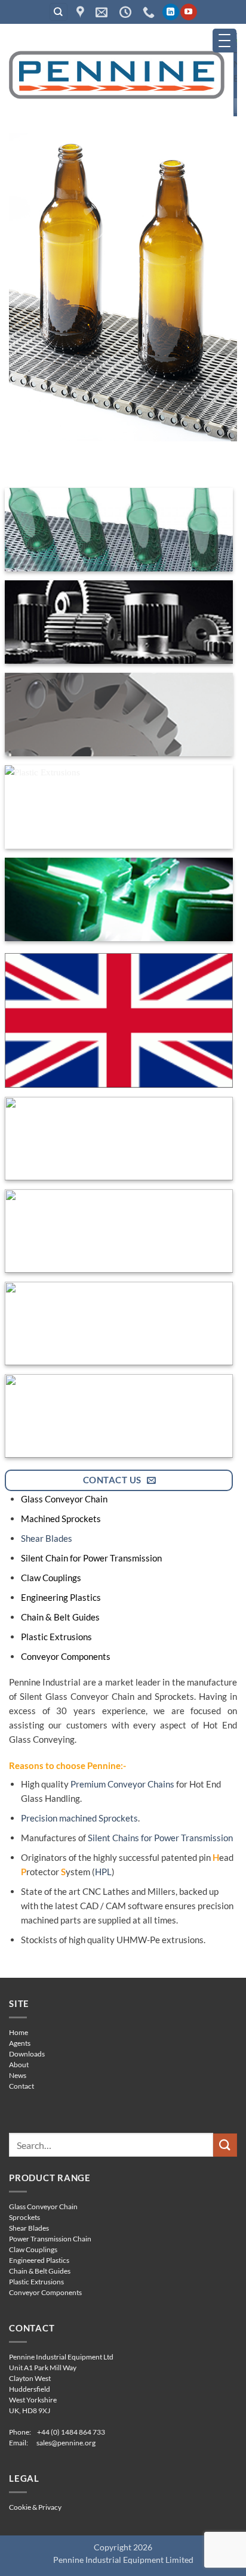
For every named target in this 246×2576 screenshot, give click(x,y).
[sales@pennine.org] (103, 12)
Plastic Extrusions (36, 2282)
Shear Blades (47, 1538)
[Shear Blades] (119, 1139)
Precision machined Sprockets (79, 1818)
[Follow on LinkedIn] (170, 12)
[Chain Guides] (119, 899)
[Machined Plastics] (119, 1323)
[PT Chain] (119, 715)
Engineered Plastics (39, 2260)
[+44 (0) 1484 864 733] (150, 12)
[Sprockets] (119, 622)
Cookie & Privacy (35, 2507)
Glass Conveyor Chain (43, 2207)
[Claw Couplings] (119, 1231)
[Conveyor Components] (119, 1416)
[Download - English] (119, 1020)
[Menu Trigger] (225, 41)
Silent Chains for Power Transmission (160, 1838)
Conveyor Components (45, 2292)
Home (19, 2032)
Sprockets (24, 2217)
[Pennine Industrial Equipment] (82, 12)
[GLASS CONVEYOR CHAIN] (123, 287)
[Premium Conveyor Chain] (119, 530)
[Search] (59, 12)
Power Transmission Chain (50, 2239)
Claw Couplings (33, 2249)
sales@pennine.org (66, 2443)
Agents (20, 2043)
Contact (21, 2086)
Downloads (27, 2054)
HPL (103, 1872)
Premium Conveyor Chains (122, 1784)
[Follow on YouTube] (188, 12)
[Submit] (225, 2145)
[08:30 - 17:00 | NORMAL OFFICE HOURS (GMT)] (127, 12)
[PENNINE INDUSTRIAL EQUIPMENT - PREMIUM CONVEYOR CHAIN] (117, 74)
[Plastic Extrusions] (119, 807)
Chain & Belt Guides (40, 2271)
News (18, 2075)
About (19, 2065)
